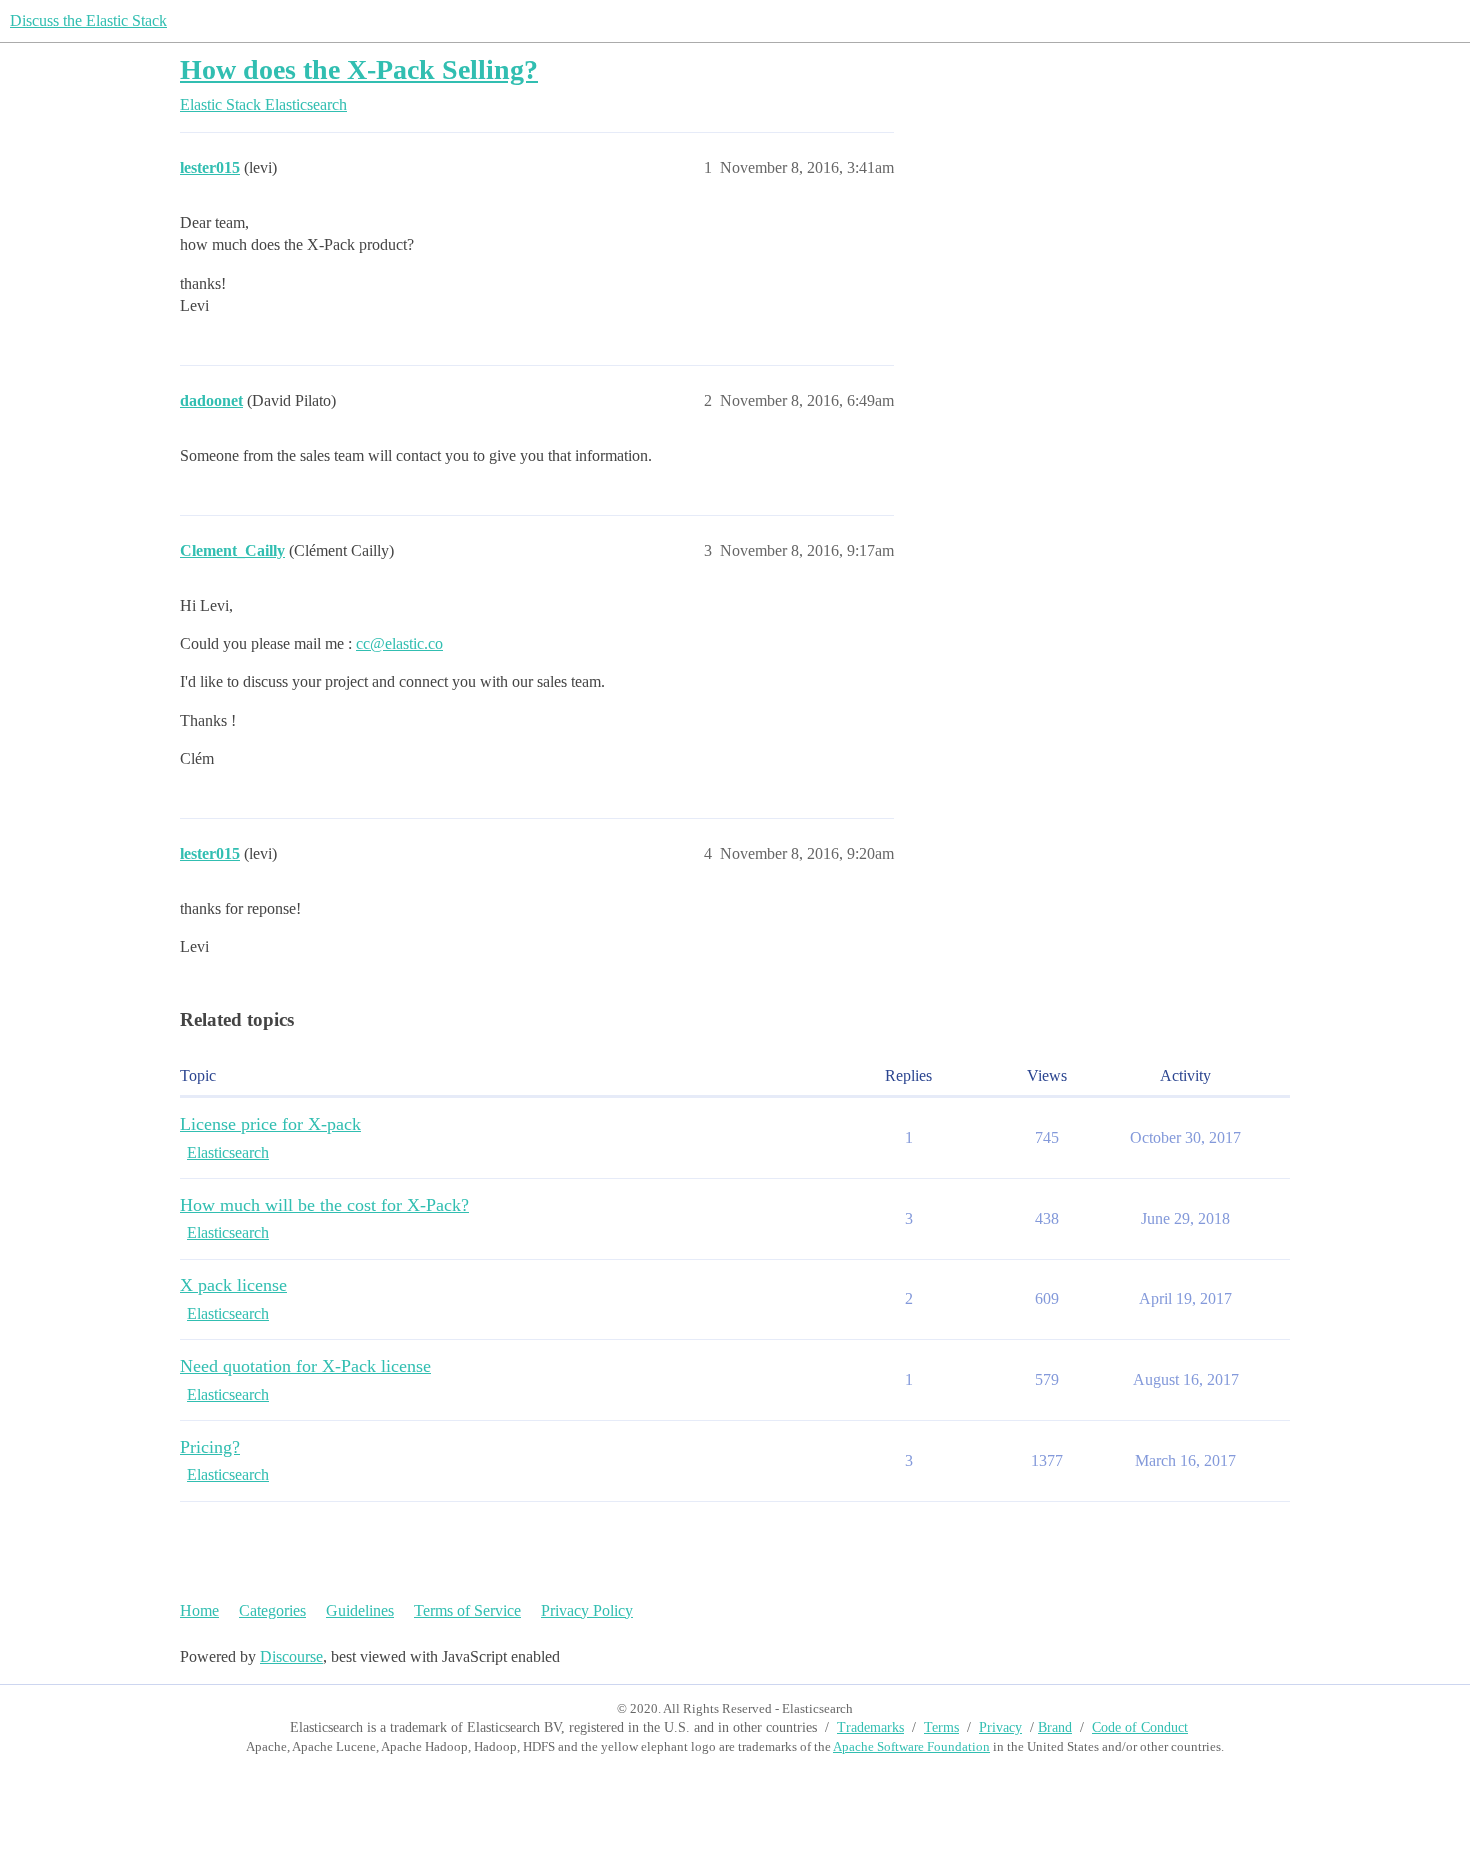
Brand (1055, 1727)
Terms (941, 1727)
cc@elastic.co (399, 643)
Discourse (291, 1656)
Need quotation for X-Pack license (305, 1366)
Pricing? (210, 1447)
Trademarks (870, 1727)
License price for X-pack (270, 1124)
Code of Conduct (1140, 1727)
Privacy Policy (587, 1610)
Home (199, 1610)
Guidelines (360, 1610)
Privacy (1000, 1727)
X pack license (233, 1285)
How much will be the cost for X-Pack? (324, 1205)
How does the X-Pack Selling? (359, 69)
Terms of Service (467, 1610)
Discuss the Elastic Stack (88, 20)
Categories (272, 1610)
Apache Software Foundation (911, 1746)
